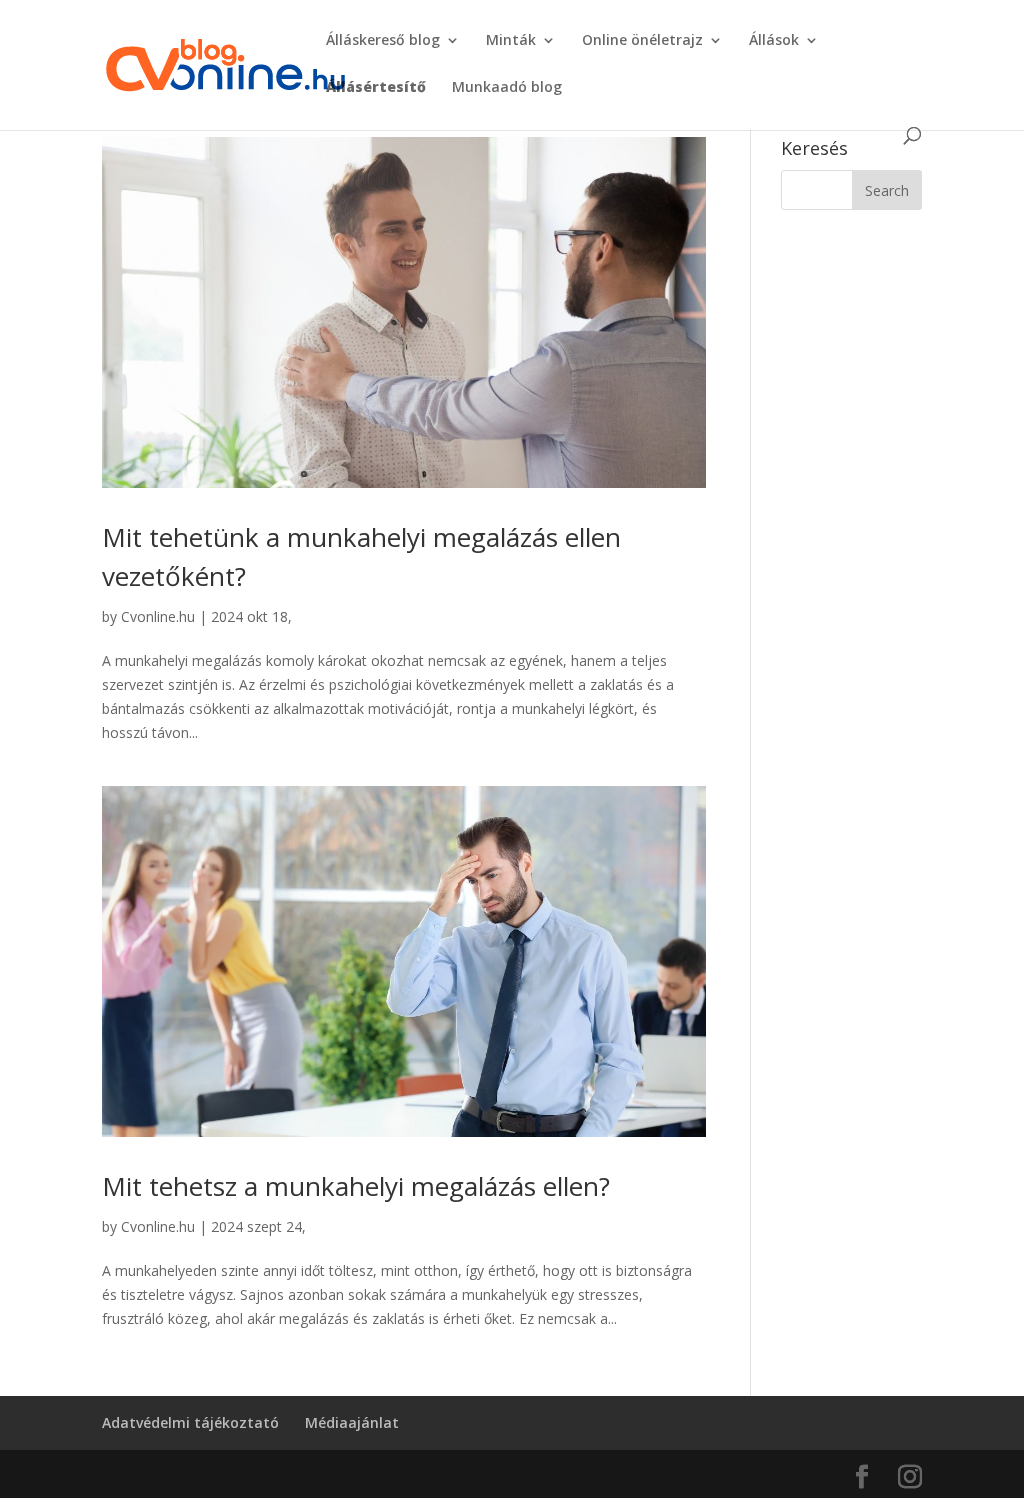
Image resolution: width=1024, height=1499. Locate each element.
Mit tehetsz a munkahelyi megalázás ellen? (356, 1186)
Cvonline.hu (158, 616)
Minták (511, 41)
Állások (774, 41)
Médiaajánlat (352, 1422)
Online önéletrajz (642, 41)
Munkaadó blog (507, 88)
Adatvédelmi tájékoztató (190, 1422)
